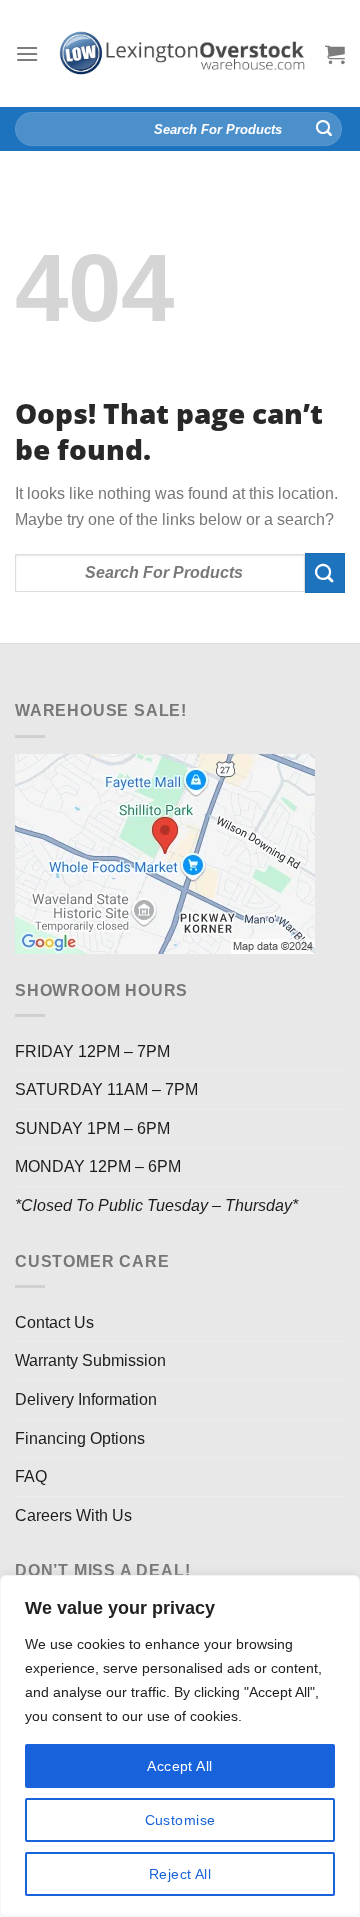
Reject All (180, 1874)
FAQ (31, 1476)
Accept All (179, 1766)
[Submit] (324, 129)
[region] (180, 1746)
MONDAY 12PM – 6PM (98, 1166)
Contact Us (54, 1322)
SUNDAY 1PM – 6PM (92, 1128)
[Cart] (335, 54)
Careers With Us (73, 1515)
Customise (180, 1820)
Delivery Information (86, 1399)
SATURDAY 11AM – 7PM (106, 1089)
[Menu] (27, 53)
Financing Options (80, 1438)
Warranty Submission (90, 1360)
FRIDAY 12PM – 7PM (92, 1051)
